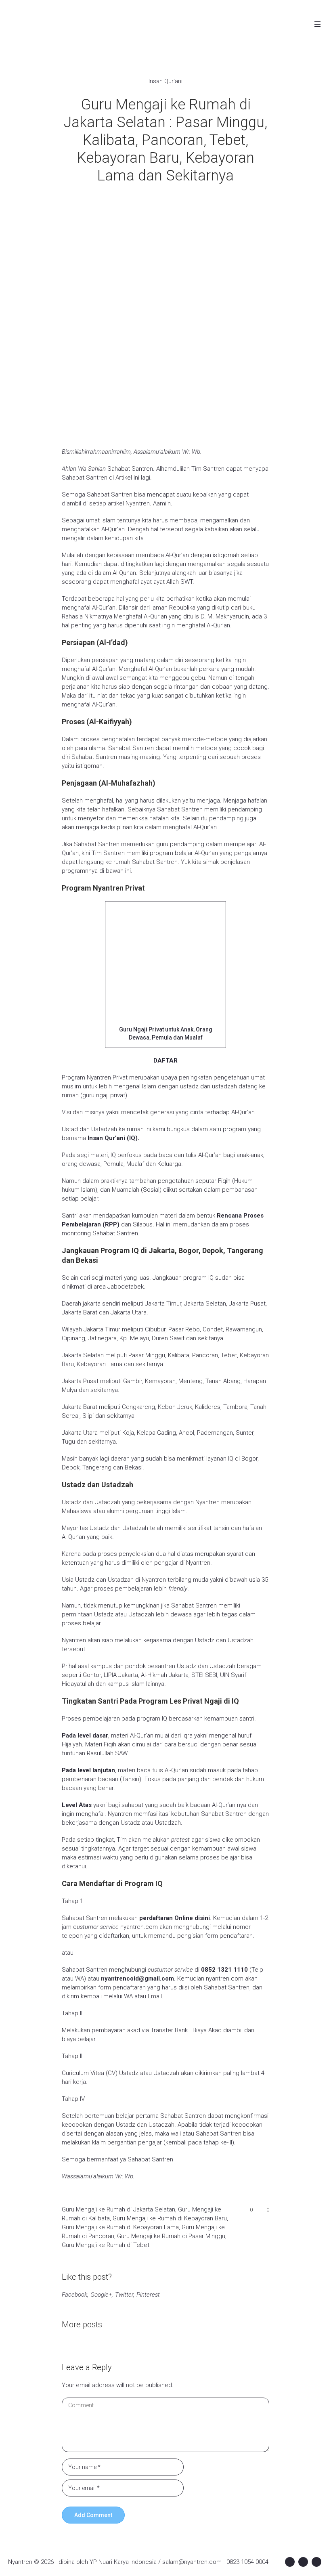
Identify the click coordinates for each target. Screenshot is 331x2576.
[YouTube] (316, 2562)
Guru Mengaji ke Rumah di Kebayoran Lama (120, 2227)
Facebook (74, 2295)
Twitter (124, 2295)
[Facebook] (290, 2562)
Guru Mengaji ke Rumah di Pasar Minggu (171, 2236)
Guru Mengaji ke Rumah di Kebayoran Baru (170, 2218)
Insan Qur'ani (165, 81)
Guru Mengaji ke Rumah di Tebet (106, 2245)
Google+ (101, 2295)
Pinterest (148, 2295)
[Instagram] (303, 2562)
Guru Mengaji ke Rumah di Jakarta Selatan (118, 2209)
